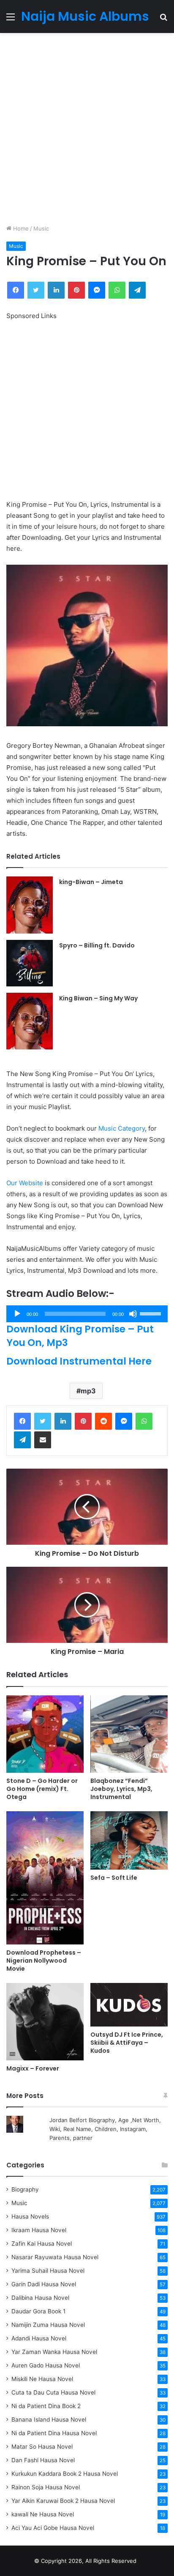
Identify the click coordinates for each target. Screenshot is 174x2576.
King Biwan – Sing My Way (98, 998)
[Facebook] (22, 1421)
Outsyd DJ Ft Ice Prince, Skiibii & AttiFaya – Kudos (127, 2043)
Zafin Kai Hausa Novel (42, 2244)
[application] (87, 1314)
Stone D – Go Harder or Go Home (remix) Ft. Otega (42, 1789)
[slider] (152, 1313)
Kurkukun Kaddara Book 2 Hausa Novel (65, 2474)
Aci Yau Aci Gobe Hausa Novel (53, 2528)
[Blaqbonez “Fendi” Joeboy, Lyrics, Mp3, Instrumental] (129, 1734)
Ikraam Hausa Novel (39, 2230)
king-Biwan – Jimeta (91, 882)
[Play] (17, 1314)
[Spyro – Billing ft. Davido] (30, 963)
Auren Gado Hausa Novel (46, 2365)
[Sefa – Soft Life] (129, 1840)
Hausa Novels (30, 2216)
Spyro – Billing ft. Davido (97, 945)
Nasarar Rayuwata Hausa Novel (55, 2257)
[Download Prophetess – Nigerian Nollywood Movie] (45, 1878)
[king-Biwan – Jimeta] (30, 905)
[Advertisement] (87, 129)
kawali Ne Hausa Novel (43, 2514)
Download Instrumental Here (79, 1361)
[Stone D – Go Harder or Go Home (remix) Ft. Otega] (45, 1734)
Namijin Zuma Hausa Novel (48, 2325)
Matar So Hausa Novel (42, 2447)
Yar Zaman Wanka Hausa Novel (54, 2352)
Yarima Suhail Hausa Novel (48, 2271)
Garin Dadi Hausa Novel (44, 2284)
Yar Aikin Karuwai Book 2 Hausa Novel (63, 2501)
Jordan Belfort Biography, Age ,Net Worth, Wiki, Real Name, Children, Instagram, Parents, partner (105, 2129)
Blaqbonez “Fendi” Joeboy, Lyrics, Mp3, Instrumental (121, 1789)
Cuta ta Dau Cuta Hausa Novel (53, 2392)
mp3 (88, 1391)
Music (41, 228)
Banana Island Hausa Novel (49, 2419)
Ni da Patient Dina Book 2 (46, 2406)
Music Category (122, 1128)
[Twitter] (43, 1421)
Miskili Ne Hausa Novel (42, 2379)
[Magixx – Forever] (45, 2022)
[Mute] (133, 1314)
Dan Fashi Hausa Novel (43, 2460)
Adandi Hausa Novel (39, 2338)
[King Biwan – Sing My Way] (30, 1021)
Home (20, 228)
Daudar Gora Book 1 (38, 2311)
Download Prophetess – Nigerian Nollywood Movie (44, 1961)
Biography (25, 2189)
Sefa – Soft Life (114, 1878)
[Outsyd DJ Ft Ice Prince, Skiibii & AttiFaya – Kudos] (129, 2005)
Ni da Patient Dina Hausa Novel (54, 2433)
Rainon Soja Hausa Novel (46, 2487)
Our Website (25, 1183)
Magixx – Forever (33, 2068)
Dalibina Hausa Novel (40, 2298)
